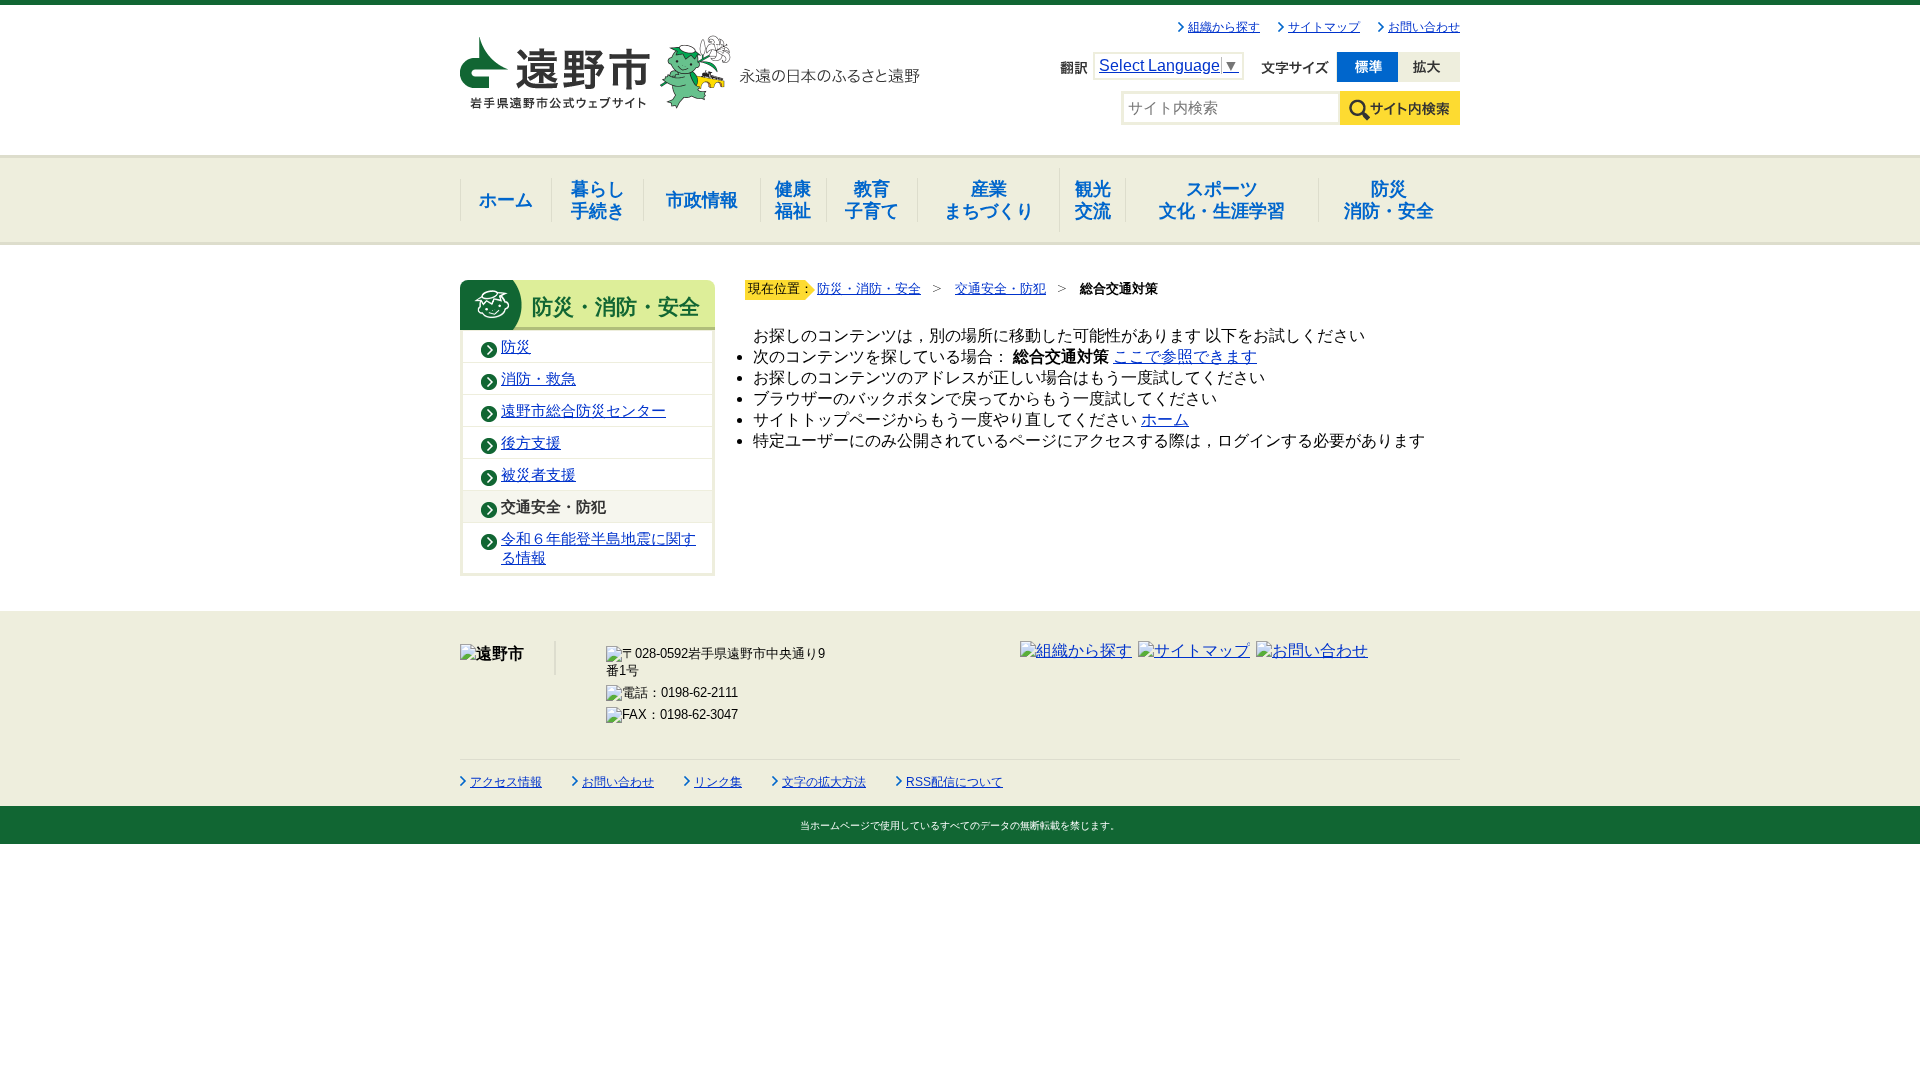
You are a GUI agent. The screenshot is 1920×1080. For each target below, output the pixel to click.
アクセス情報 (506, 782)
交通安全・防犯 (553, 507)
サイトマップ (1324, 27)
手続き (598, 199)
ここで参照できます (1185, 356)
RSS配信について (954, 782)
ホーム (1165, 419)
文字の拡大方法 (824, 782)
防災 (516, 347)
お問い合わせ (1424, 27)
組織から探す (1224, 27)
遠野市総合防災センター (583, 411)
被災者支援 (538, 475)
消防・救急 (538, 379)
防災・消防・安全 (869, 288)
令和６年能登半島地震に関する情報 (598, 548)
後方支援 (531, 443)
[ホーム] (557, 64)
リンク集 (718, 782)
